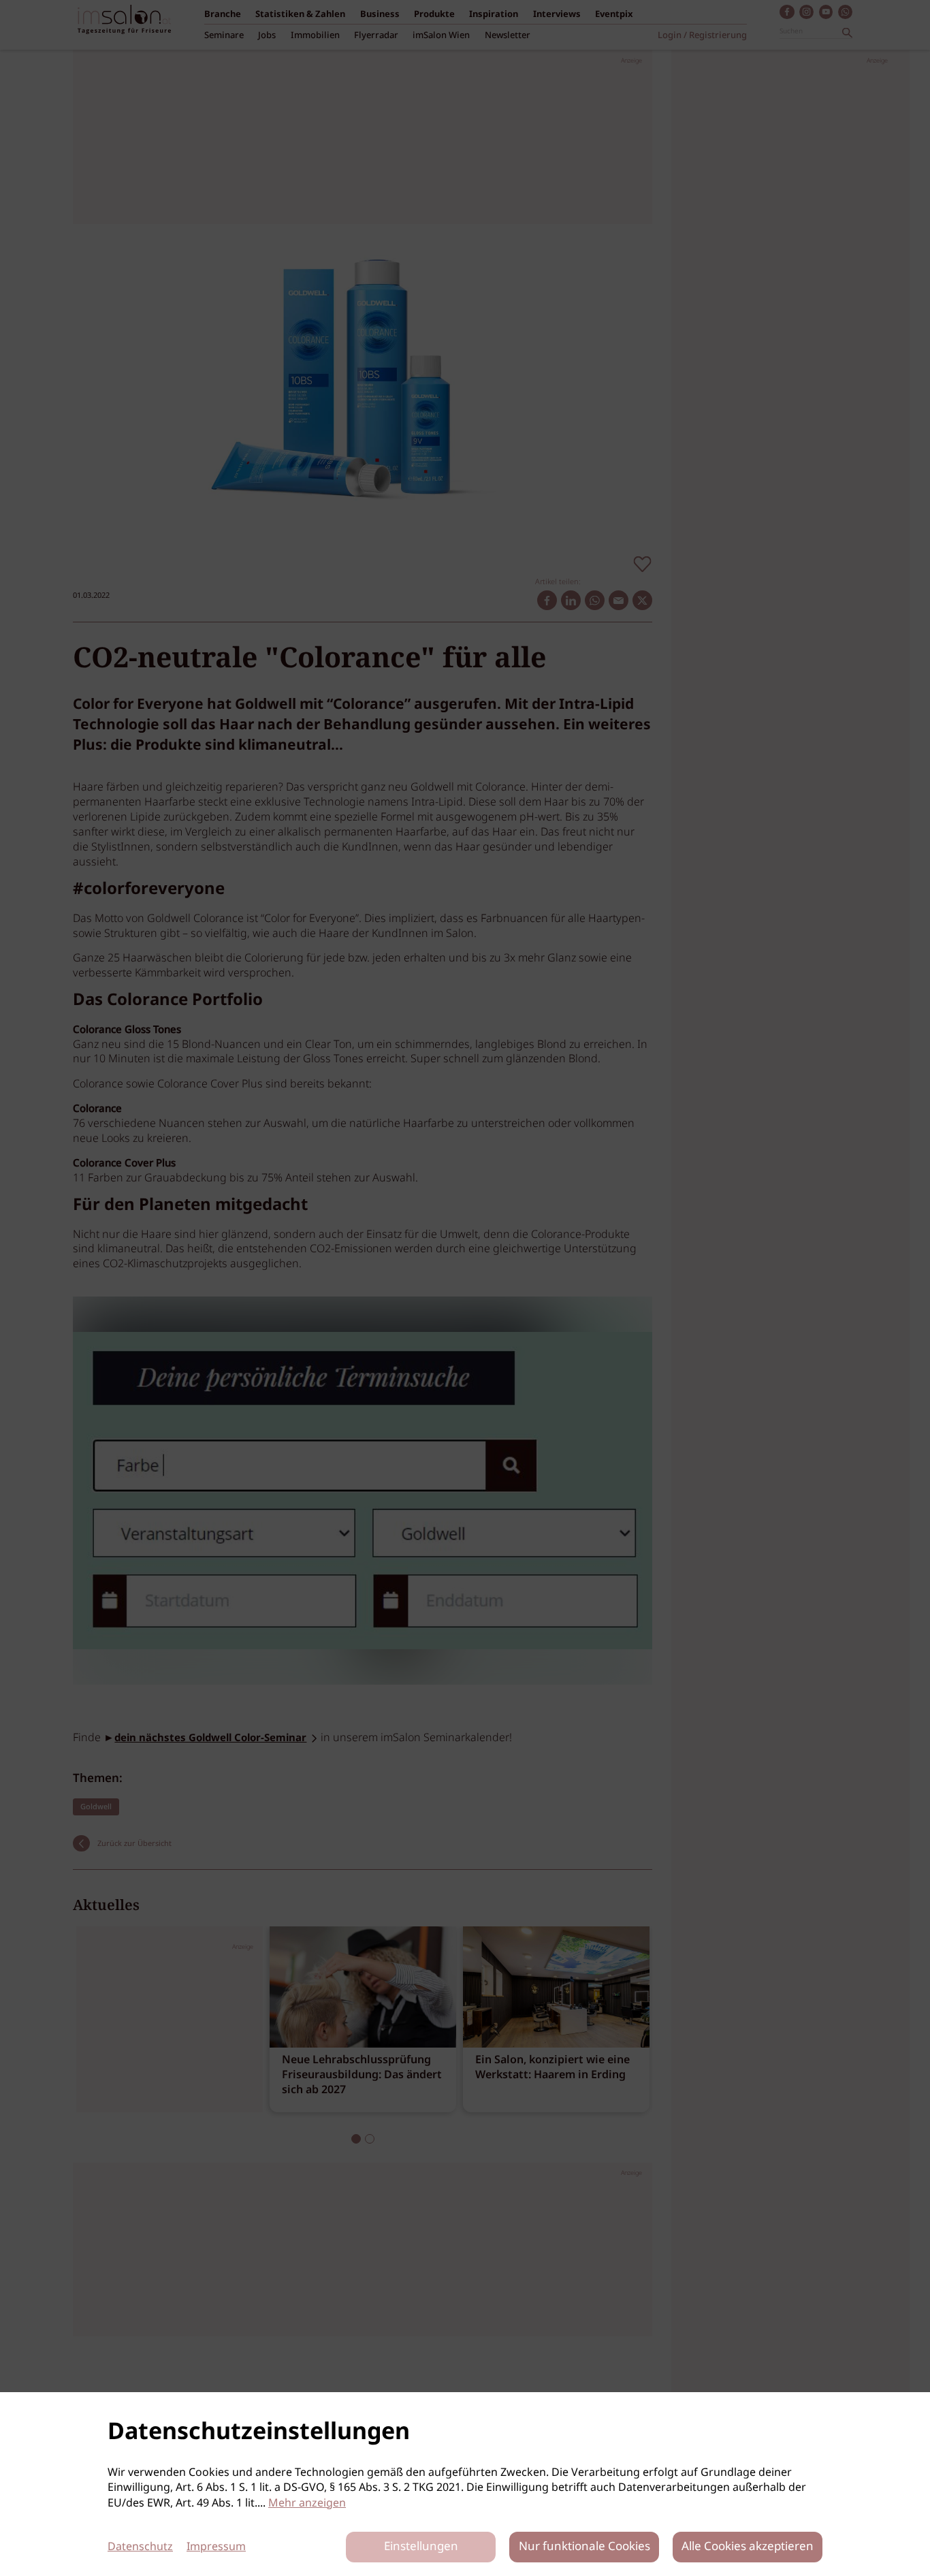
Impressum (216, 2547)
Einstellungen (421, 2547)
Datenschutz (140, 2547)
